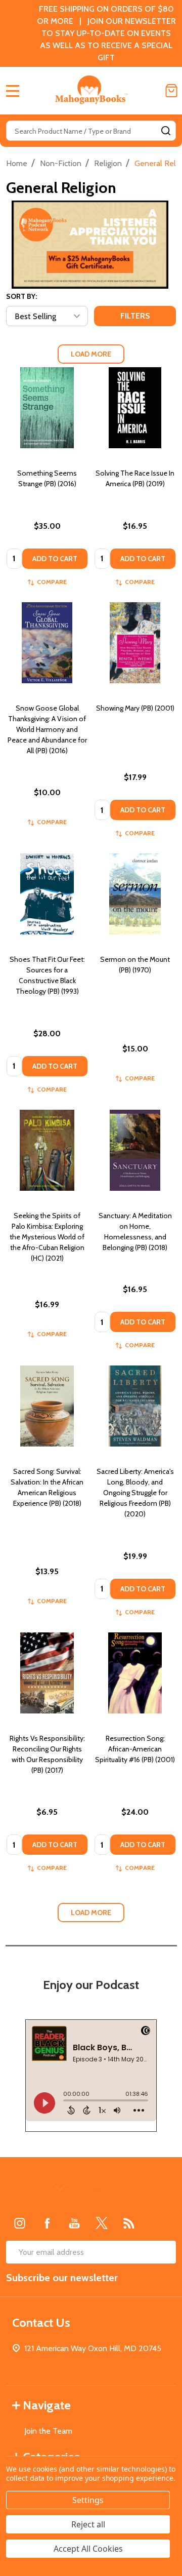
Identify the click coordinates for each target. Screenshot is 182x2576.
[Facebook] (47, 2223)
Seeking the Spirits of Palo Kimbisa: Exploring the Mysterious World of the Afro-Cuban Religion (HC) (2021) (47, 1237)
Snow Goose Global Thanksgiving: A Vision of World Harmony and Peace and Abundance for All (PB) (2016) (47, 729)
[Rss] (129, 2223)
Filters (135, 316)
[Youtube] (74, 2223)
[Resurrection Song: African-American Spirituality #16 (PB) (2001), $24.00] (135, 1673)
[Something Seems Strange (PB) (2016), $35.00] (47, 408)
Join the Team (48, 2431)
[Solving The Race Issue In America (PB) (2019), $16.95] (135, 408)
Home (17, 163)
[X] (102, 2223)
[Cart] (171, 91)
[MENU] (13, 91)
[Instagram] (20, 2223)
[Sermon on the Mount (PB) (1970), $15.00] (135, 894)
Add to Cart (55, 559)
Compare (52, 582)
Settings (88, 2500)
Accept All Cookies (88, 2549)
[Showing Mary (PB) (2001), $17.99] (135, 643)
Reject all (88, 2524)
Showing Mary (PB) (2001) (135, 708)
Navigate (47, 2405)
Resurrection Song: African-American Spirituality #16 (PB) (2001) (135, 1749)
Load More (91, 354)
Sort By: (21, 296)
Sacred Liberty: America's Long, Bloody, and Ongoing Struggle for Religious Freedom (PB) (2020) (135, 1493)
